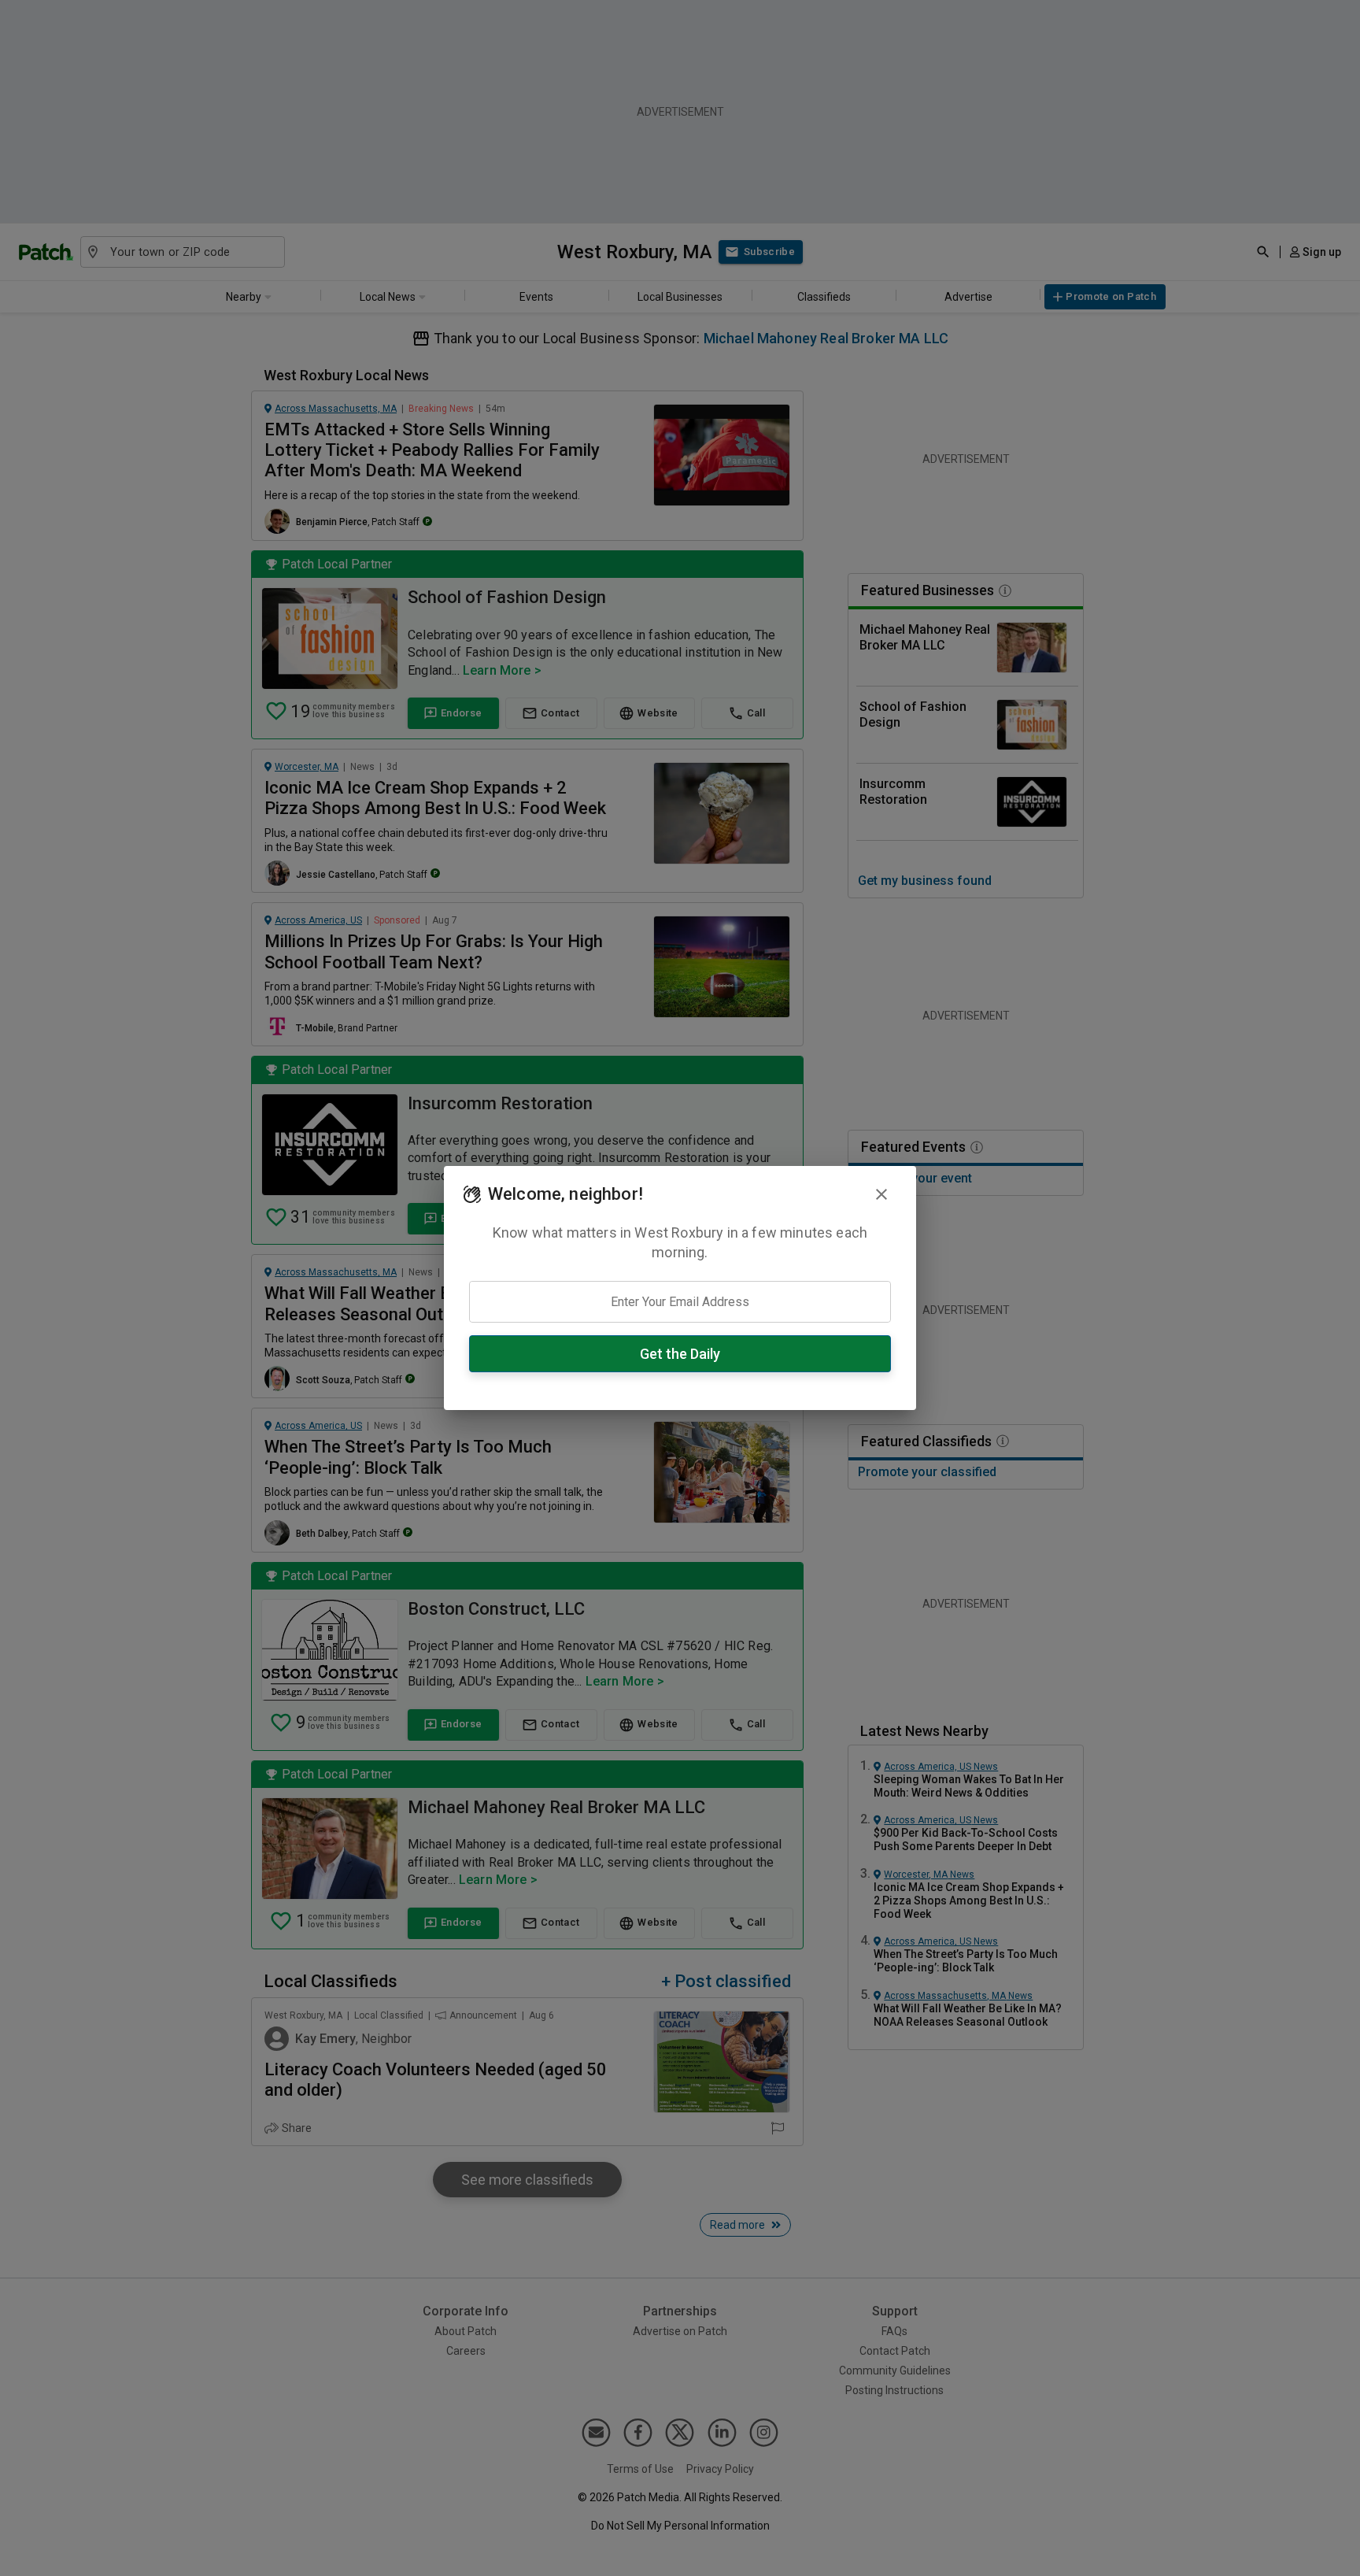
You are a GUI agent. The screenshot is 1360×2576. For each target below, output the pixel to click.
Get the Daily (680, 1354)
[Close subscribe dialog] (881, 1194)
